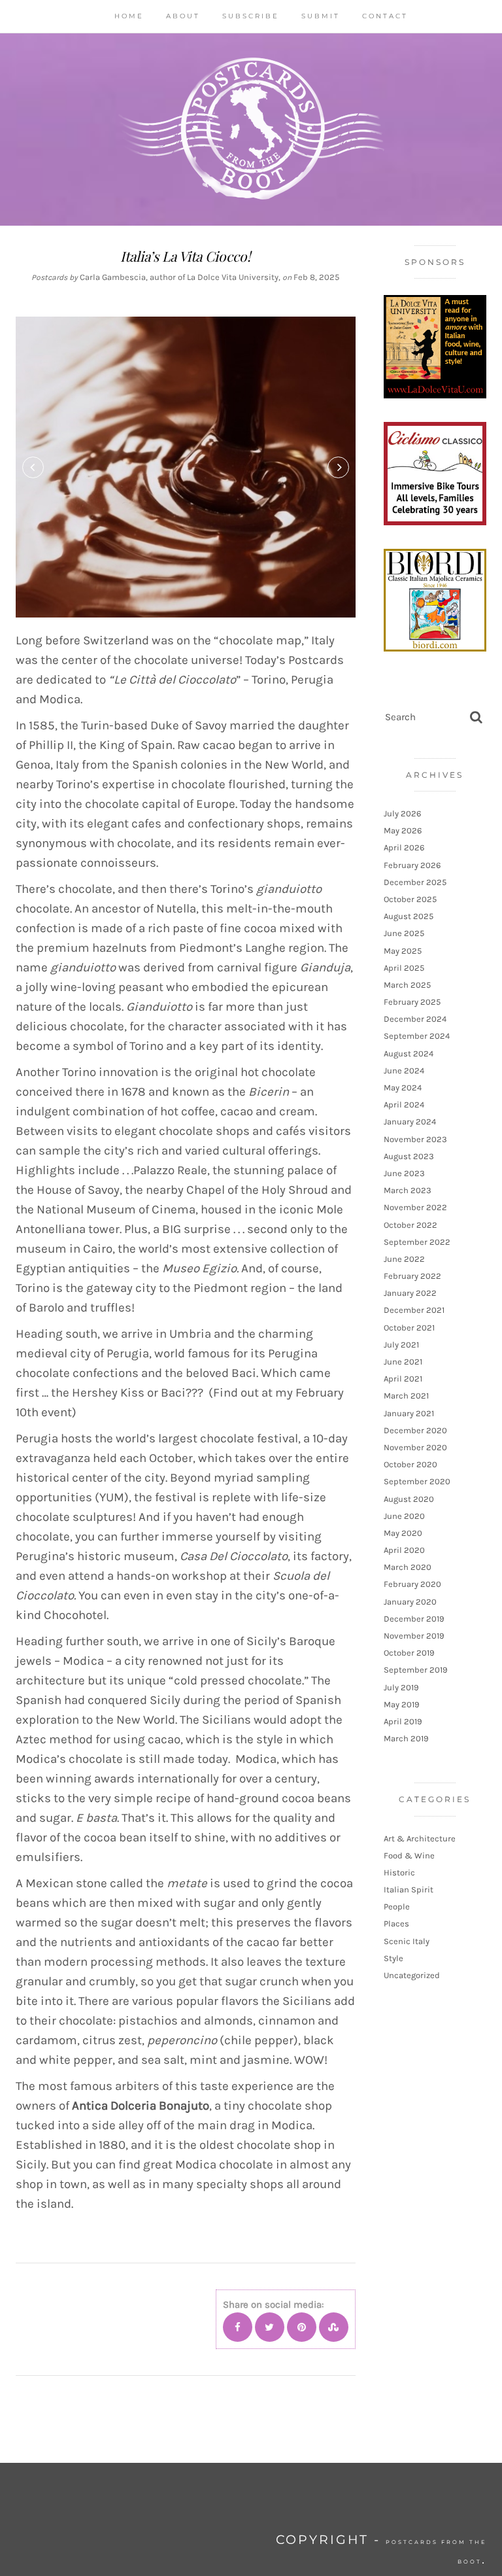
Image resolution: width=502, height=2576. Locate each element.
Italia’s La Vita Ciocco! (186, 256)
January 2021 (409, 1413)
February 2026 (412, 865)
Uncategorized (412, 1975)
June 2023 (404, 1173)
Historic (399, 1872)
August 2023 (409, 1156)
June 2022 (404, 1259)
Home (129, 16)
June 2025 (404, 933)
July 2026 (402, 813)
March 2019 (406, 1738)
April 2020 (404, 1550)
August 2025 (409, 916)
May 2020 (403, 1533)
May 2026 (403, 830)
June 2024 (404, 1070)
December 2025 (415, 882)
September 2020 (417, 1481)
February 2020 (412, 1584)
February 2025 (412, 1002)
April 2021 (403, 1379)
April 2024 (404, 1105)
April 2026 (404, 847)
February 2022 (412, 1276)
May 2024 (403, 1088)
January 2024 (410, 1122)
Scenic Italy (407, 1941)
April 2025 (404, 968)
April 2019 (403, 1721)
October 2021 (409, 1328)
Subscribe (251, 16)
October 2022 (410, 1225)
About (183, 16)
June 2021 (403, 1362)
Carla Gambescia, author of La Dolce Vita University (179, 277)
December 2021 (414, 1310)
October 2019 (409, 1653)
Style (393, 1958)
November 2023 (415, 1139)
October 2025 (410, 899)
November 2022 (415, 1207)
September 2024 (417, 1036)
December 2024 (415, 1019)
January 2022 (410, 1293)
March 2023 (408, 1190)
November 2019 (414, 1636)
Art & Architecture (420, 1838)
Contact (385, 16)
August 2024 (409, 1053)
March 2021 (406, 1396)
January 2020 (410, 1602)
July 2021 (401, 1345)
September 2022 (417, 1242)
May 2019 (402, 1704)
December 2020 (415, 1430)
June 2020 (404, 1516)
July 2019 (401, 1687)
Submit (321, 16)
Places (396, 1923)
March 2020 (408, 1567)
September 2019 (416, 1670)
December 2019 (414, 1619)
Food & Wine (409, 1855)
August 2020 (409, 1499)
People (397, 1906)
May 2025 (403, 951)
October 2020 (410, 1464)
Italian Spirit (409, 1889)
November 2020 (415, 1447)
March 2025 (407, 985)
